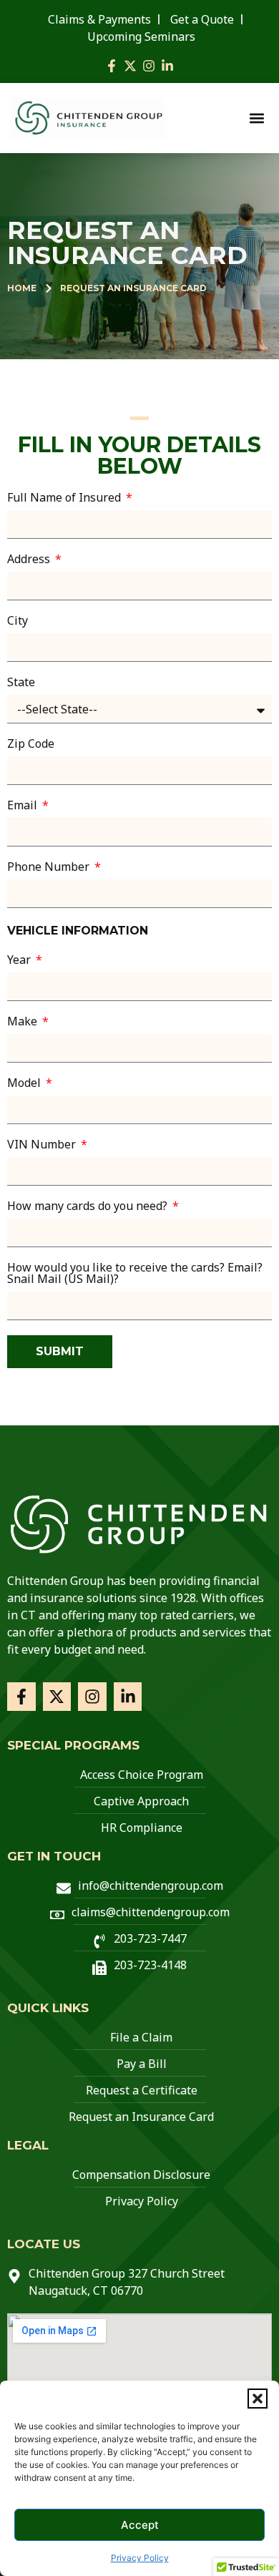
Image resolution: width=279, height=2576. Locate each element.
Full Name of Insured (65, 498)
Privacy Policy (140, 2558)
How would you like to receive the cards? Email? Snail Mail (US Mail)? (135, 1274)
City (18, 621)
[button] (258, 2399)
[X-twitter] (130, 66)
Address (30, 560)
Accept (140, 2525)
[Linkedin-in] (167, 66)
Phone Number (50, 868)
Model (25, 1084)
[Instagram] (149, 66)
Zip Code (31, 745)
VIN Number (43, 1145)
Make (24, 1022)
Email (24, 806)
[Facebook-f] (112, 66)
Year (20, 961)
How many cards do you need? (89, 1207)
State (21, 683)
